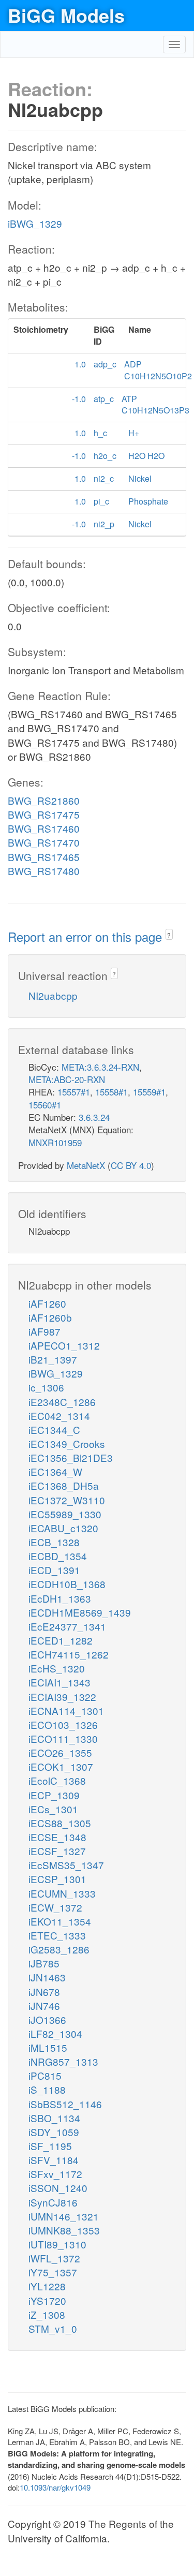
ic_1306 (46, 1387)
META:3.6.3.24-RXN (100, 1067)
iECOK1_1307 (61, 1766)
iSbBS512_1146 (65, 2104)
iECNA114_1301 (66, 1711)
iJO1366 (47, 2019)
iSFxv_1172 (55, 2174)
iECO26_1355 (60, 1752)
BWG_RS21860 (44, 800)
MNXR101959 (55, 1142)
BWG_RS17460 (44, 828)
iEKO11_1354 (60, 1921)
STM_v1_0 (53, 2328)
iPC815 (45, 2075)
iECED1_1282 (61, 1640)
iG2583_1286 (59, 1949)
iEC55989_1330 (65, 1514)
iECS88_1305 (60, 1823)
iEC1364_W (55, 1471)
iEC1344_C (54, 1430)
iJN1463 (47, 1977)
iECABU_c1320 (63, 1528)
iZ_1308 (47, 2314)
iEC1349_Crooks (67, 1444)
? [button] (169, 935)
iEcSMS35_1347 (66, 1865)
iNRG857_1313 (63, 2061)
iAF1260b (50, 1317)
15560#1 (45, 1105)
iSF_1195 (50, 2146)
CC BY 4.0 (131, 1165)
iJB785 (44, 1963)
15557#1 (74, 1092)
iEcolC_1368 (57, 1780)
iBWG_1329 (35, 223)
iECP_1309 (54, 1795)
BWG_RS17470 (44, 842)
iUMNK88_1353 (64, 2230)
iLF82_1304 (55, 2033)
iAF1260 (47, 1303)
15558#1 (111, 1092)
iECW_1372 (55, 1907)
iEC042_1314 (59, 1416)
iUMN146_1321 (64, 2216)
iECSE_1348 (57, 1837)
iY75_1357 (53, 2272)
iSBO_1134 (54, 2118)
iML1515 (48, 2047)
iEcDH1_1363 (60, 1598)
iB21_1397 (53, 1359)
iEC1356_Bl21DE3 (71, 1457)
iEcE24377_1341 (67, 1626)
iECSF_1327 (57, 1851)
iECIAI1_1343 (59, 1682)
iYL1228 (47, 2286)
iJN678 (44, 1992)
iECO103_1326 (63, 1724)
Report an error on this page (87, 936)
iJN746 (44, 2005)
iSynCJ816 (53, 2202)
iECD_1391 (54, 1570)
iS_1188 (47, 2089)
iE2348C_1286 (62, 1402)
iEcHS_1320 (57, 1668)
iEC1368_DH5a (64, 1485)
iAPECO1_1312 (64, 1345)
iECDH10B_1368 (67, 1584)
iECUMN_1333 (62, 1893)
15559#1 (149, 1092)
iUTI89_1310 (57, 2244)
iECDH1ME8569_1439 (80, 1612)
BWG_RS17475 (44, 814)
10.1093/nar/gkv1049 (55, 2487)
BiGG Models (66, 15)
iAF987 (44, 1331)
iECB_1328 (54, 1542)
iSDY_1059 (54, 2132)
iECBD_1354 (58, 1556)
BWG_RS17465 (44, 857)
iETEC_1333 (57, 1935)
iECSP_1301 (57, 1879)
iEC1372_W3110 (67, 1500)
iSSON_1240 (58, 2188)
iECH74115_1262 (69, 1654)
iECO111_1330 (63, 1738)
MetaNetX (86, 1165)
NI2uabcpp (53, 995)
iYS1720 (47, 2300)
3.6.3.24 (94, 1117)
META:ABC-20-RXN (67, 1079)
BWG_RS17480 (44, 871)
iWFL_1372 (54, 2258)
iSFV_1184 (54, 2160)
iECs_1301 (53, 1809)
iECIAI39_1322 (62, 1697)
